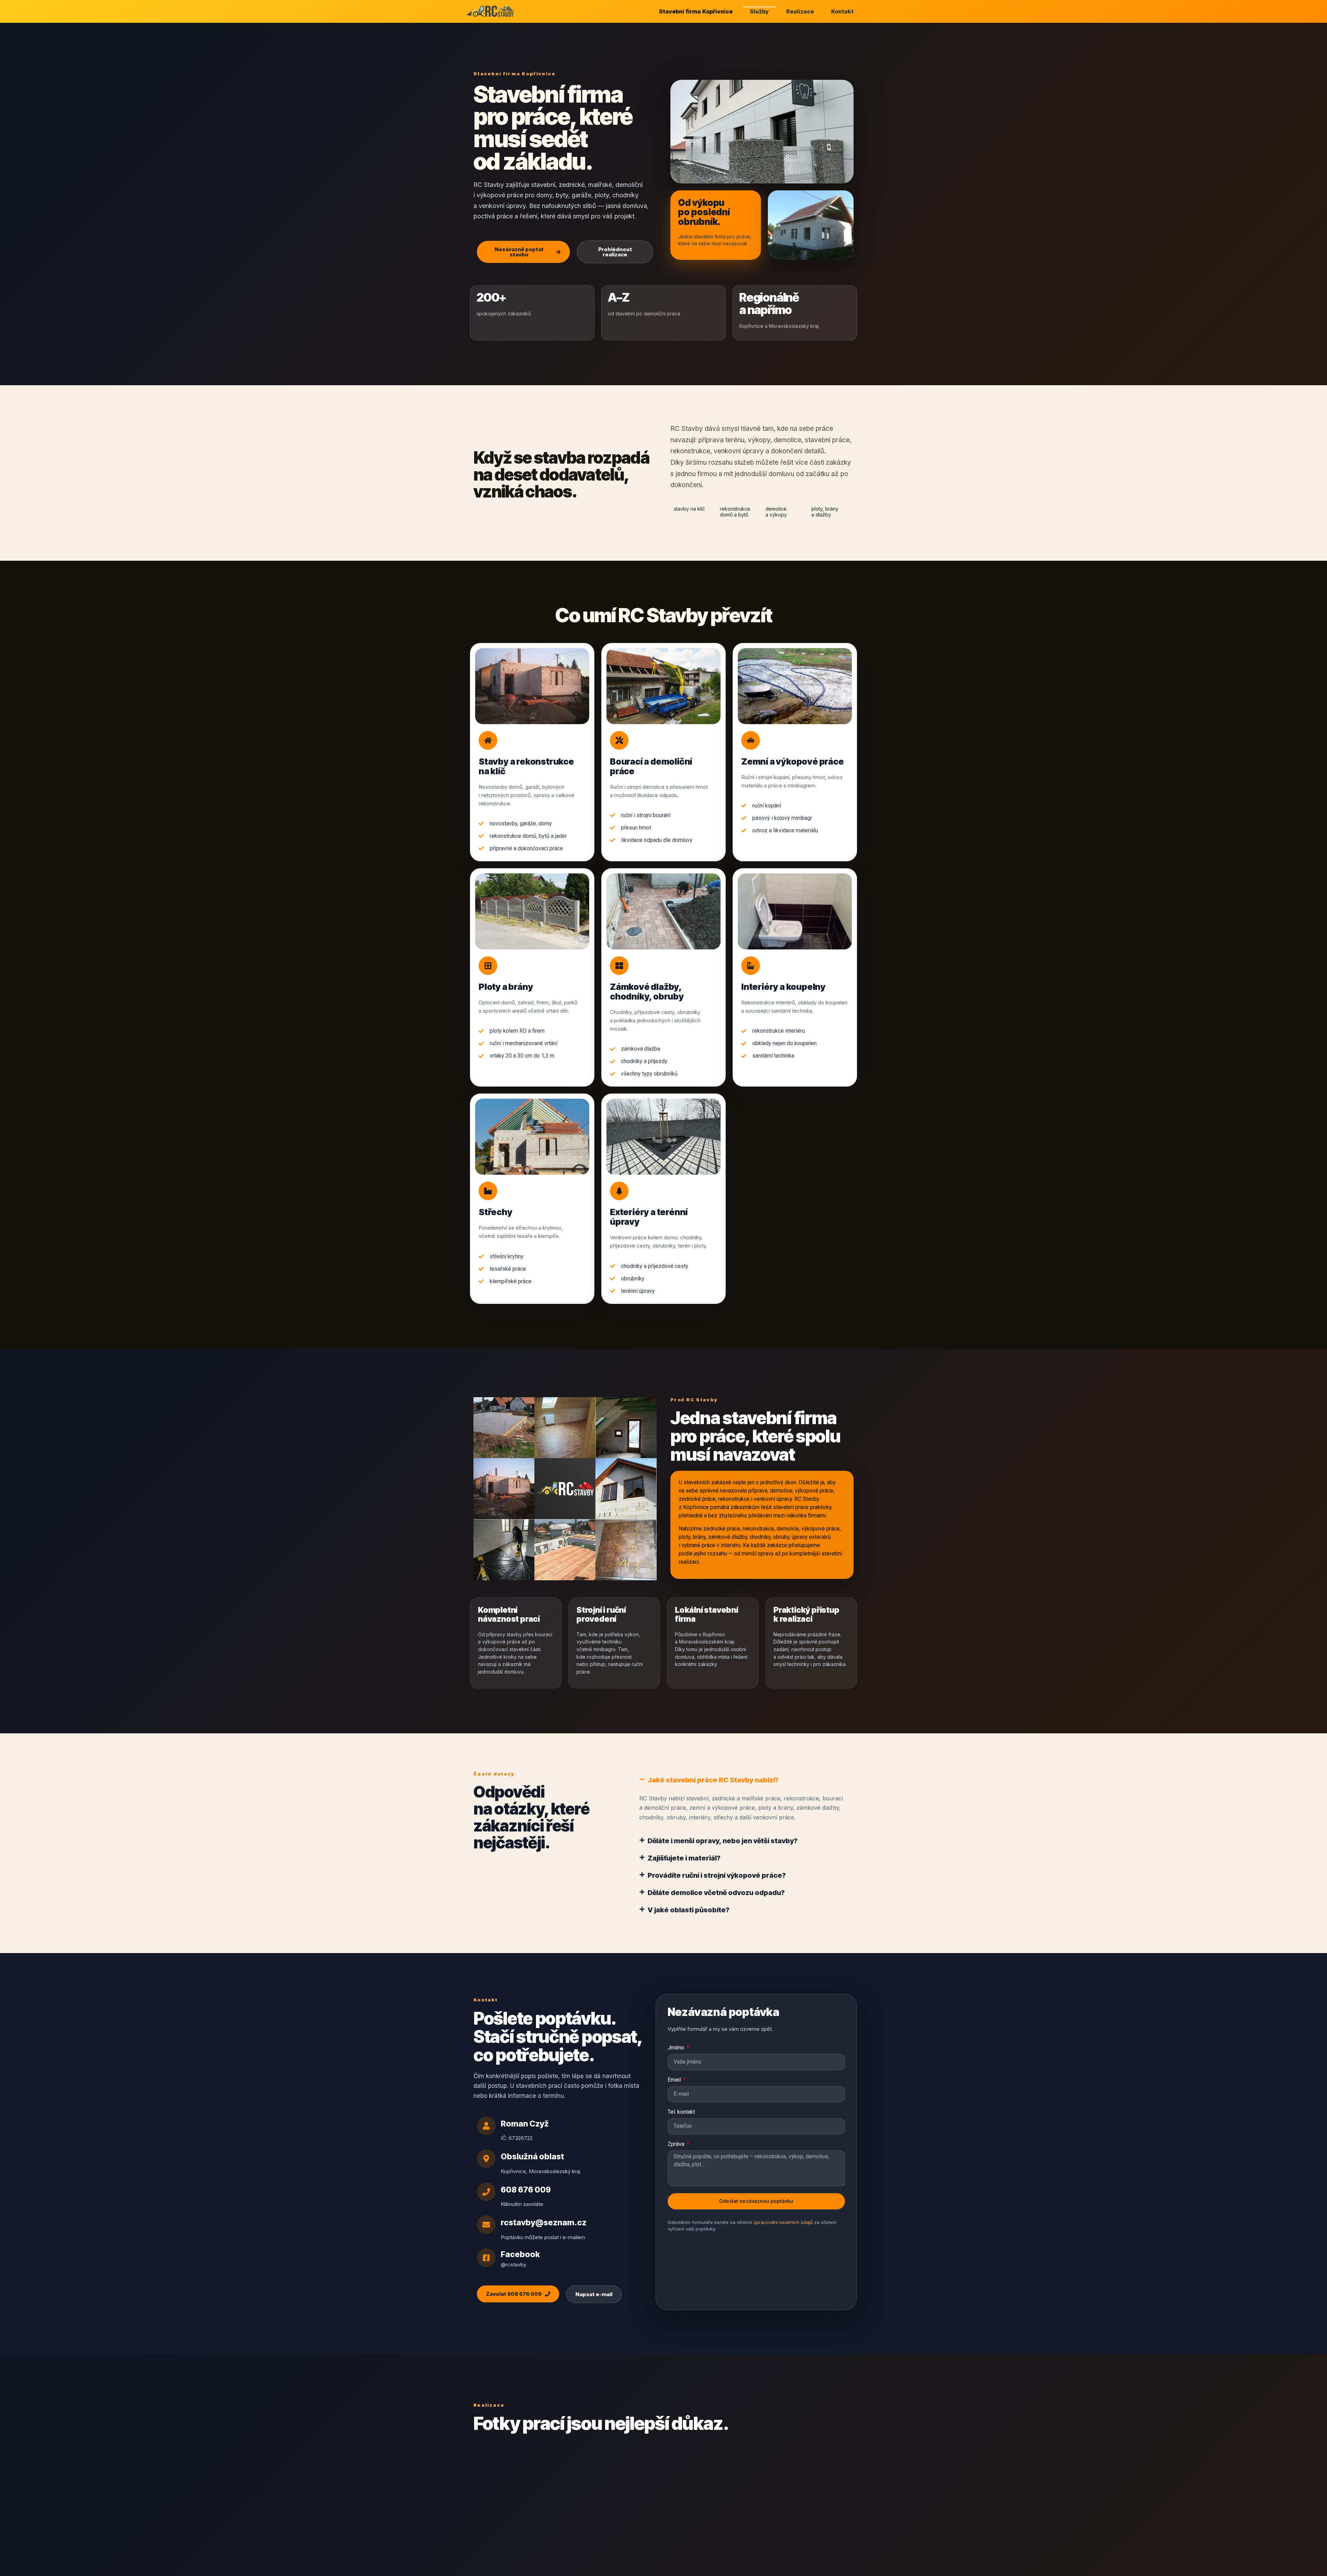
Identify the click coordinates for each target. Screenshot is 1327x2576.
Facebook (520, 2254)
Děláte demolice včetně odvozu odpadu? (716, 1893)
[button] (743, 1780)
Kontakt (842, 11)
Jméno (677, 2048)
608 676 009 (526, 2190)
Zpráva (677, 2144)
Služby (759, 11)
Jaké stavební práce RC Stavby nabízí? (713, 1780)
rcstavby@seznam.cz (544, 2223)
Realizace (800, 11)
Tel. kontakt (681, 2112)
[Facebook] (486, 2258)
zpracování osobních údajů (784, 2222)
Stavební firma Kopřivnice (696, 11)
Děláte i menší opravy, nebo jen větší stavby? (723, 1841)
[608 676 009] (486, 2192)
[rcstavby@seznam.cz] (486, 2225)
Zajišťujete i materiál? (684, 1858)
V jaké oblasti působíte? (689, 1910)
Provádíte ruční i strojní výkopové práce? (717, 1875)
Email (675, 2080)
